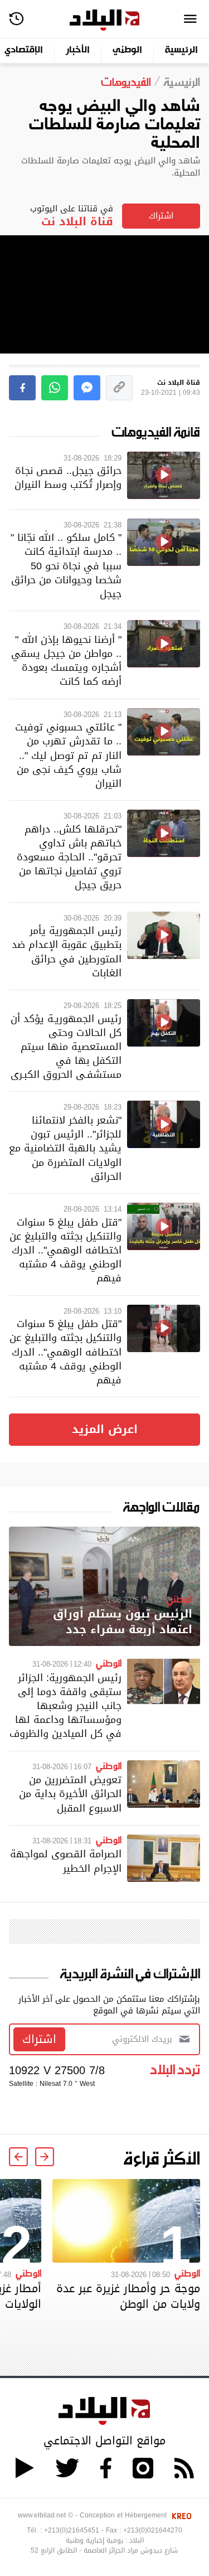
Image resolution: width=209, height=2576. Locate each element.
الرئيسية (181, 50)
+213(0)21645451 (72, 2530)
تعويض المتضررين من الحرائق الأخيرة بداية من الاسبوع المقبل (70, 1793)
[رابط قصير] (119, 388)
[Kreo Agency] (180, 2515)
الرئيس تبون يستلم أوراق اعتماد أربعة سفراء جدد (123, 1622)
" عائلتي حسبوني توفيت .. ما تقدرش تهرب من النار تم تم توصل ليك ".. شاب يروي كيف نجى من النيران (68, 755)
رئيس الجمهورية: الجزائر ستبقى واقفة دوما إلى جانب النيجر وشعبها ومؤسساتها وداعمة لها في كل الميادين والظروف (65, 1706)
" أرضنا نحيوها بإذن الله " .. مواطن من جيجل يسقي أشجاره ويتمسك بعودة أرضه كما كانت (66, 660)
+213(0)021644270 (153, 2530)
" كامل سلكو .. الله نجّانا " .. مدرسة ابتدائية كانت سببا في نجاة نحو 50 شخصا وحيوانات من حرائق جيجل (66, 565)
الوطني (127, 50)
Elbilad (104, 20)
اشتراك (161, 216)
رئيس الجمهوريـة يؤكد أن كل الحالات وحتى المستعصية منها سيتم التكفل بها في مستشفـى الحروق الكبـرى (66, 1047)
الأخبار (78, 50)
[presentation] (45, 2157)
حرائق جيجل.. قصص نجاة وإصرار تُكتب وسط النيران (68, 477)
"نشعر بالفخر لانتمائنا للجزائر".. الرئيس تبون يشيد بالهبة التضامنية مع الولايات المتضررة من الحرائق (65, 1148)
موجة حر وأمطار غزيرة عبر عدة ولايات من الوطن (128, 2296)
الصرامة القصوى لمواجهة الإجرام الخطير (66, 1861)
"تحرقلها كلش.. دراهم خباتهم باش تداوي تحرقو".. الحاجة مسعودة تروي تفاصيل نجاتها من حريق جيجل (69, 857)
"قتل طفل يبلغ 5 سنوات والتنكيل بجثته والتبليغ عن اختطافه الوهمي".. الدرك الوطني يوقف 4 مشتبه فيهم (65, 1250)
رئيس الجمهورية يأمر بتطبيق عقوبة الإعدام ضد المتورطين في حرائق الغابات (67, 952)
